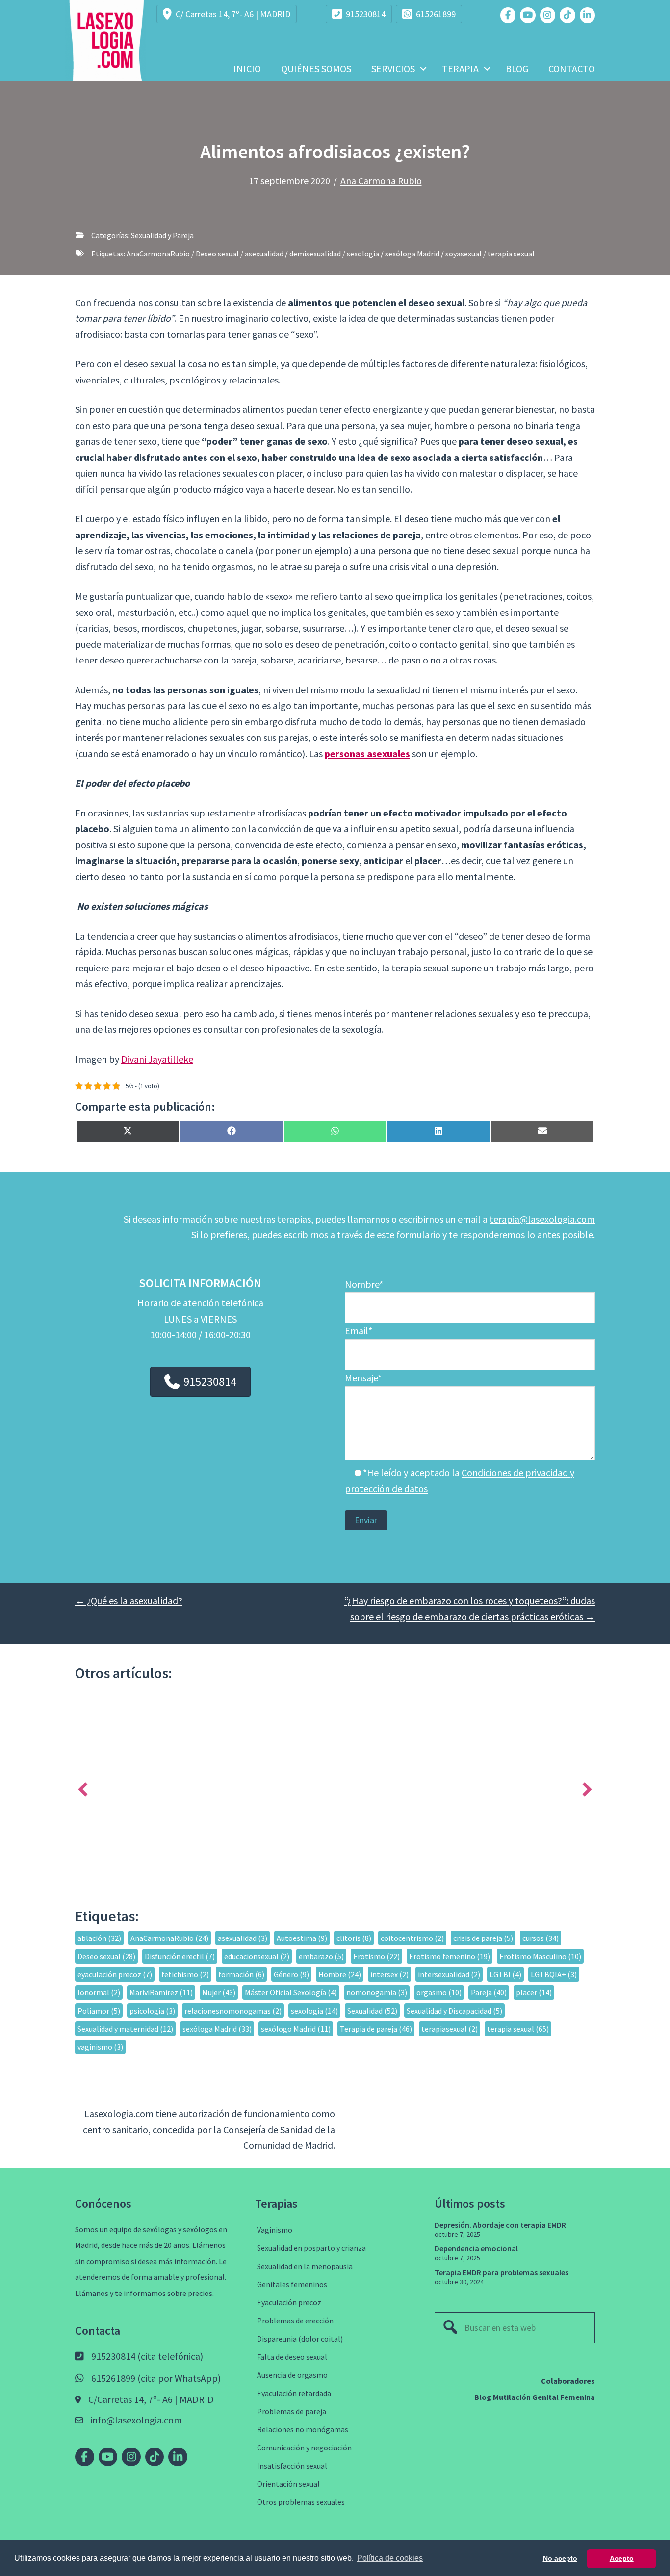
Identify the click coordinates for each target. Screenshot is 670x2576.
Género (291, 1974)
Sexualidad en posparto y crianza (311, 2248)
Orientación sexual (288, 2484)
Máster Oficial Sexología (291, 1992)
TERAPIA (460, 68)
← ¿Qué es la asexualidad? (129, 1600)
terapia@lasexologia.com (542, 1219)
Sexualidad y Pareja (162, 235)
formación (241, 1974)
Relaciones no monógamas (303, 2429)
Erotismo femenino (450, 1956)
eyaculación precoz (115, 1974)
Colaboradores (568, 2381)
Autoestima (302, 1938)
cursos (541, 1938)
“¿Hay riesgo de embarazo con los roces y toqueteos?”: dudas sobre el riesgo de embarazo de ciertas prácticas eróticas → (470, 1608)
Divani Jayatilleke (157, 1059)
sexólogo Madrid (296, 2029)
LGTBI (505, 1974)
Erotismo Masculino (540, 1956)
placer (534, 1992)
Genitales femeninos (292, 2284)
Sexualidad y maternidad (125, 2029)
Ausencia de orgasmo (292, 2375)
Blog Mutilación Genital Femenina (535, 2397)
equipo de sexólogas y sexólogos (163, 2229)
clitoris (354, 1938)
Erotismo (376, 1956)
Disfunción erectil (180, 1956)
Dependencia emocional (476, 2248)
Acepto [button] (622, 2558)
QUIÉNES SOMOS (316, 68)
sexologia (363, 254)
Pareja (489, 1992)
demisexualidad (315, 254)
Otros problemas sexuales (301, 2502)
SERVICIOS (393, 68)
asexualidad (264, 254)
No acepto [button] (560, 2558)
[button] (423, 69)
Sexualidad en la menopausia (305, 2266)
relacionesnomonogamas (233, 2011)
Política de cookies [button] (390, 2558)
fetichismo (185, 1974)
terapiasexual (450, 2029)
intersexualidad (449, 1974)
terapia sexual (511, 254)
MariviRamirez (161, 1992)
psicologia (152, 2011)
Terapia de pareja (376, 2029)
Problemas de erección (295, 2321)
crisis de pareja (483, 1938)
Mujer (219, 1992)
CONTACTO (572, 68)
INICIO (247, 68)
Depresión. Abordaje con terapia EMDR (500, 2225)
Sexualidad (372, 2011)
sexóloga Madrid (412, 254)
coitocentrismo (412, 1938)
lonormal (99, 1992)
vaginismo (100, 2047)
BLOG (517, 68)
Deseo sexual (217, 254)
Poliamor (99, 2011)
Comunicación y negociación (304, 2448)
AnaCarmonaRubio (158, 254)
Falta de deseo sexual (292, 2357)
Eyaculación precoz (289, 2302)
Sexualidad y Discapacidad (454, 2011)
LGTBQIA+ (554, 1974)
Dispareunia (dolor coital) (300, 2339)
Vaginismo (275, 2230)
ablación (99, 1938)
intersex (389, 1974)
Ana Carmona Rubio (381, 181)
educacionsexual (257, 1956)
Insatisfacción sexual (292, 2466)
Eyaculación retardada (294, 2393)
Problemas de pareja (292, 2411)
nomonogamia (377, 1992)
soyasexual (464, 254)
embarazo (321, 1956)
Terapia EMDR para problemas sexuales (502, 2272)
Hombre (340, 1974)
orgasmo (439, 1992)
